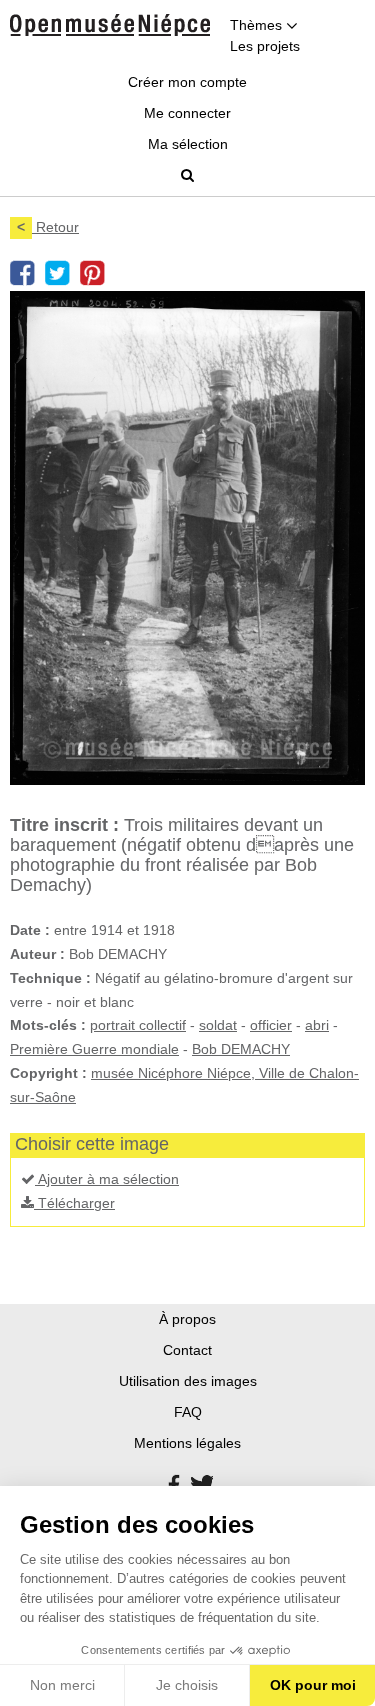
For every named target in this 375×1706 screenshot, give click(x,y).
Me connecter (187, 113)
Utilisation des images (188, 1381)
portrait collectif (138, 1025)
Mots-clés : (48, 1025)
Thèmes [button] (258, 25)
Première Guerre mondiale (94, 1049)
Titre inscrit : (64, 825)
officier (271, 1025)
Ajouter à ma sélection (107, 1179)
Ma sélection (188, 144)
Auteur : (37, 954)
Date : (30, 930)
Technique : (50, 978)
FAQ (188, 1412)
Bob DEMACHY (241, 1049)
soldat (218, 1025)
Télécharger (74, 1203)
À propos (187, 1319)
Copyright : (48, 1073)
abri (317, 1025)
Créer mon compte (187, 82)
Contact (187, 1350)
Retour (48, 227)
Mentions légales (187, 1443)
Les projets (265, 46)
